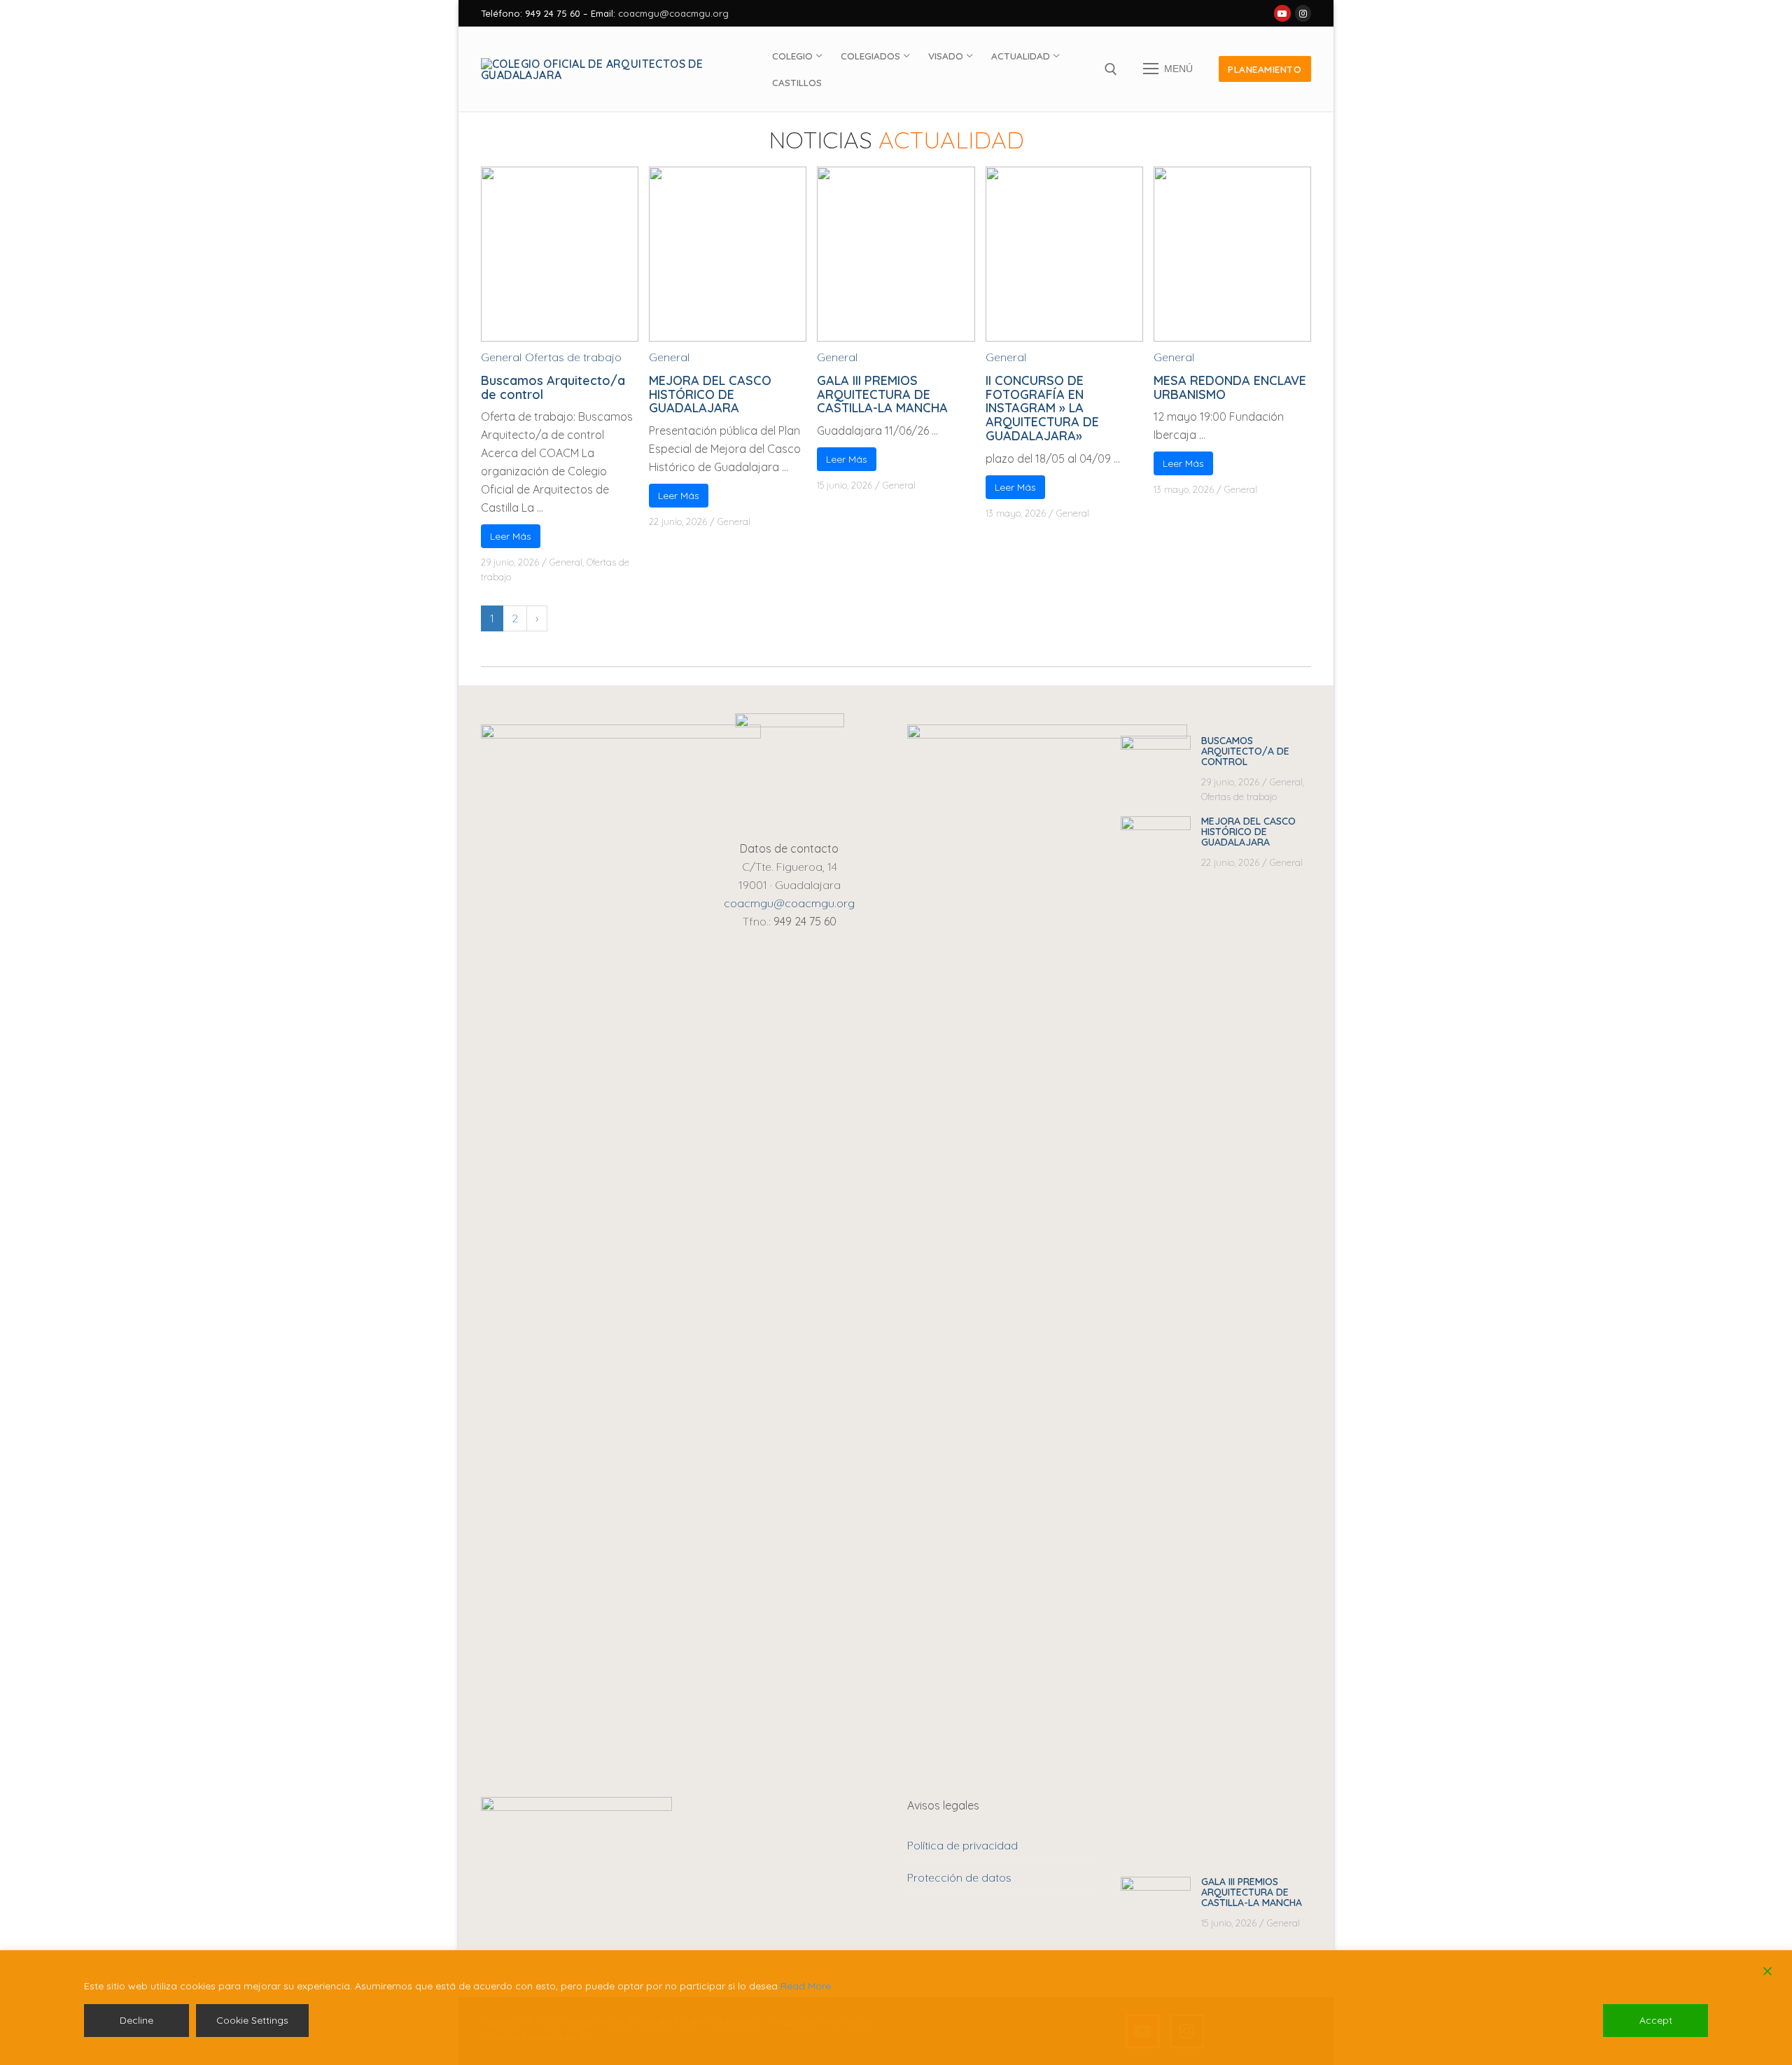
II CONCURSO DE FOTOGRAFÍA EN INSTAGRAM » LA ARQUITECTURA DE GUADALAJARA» (1042, 408)
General (501, 357)
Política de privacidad (962, 1845)
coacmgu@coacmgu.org (673, 13)
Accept (1656, 2020)
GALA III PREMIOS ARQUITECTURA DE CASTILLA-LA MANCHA (882, 394)
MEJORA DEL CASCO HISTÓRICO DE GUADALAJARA (710, 394)
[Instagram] (1303, 13)
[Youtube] (1282, 13)
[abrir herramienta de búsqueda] (1111, 69)
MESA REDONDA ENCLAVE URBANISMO (1230, 387)
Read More (806, 1986)
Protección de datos (959, 1877)
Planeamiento (1265, 69)
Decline (136, 2020)
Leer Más (511, 536)
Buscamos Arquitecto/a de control (553, 387)
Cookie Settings (252, 2020)
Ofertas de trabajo (573, 357)
